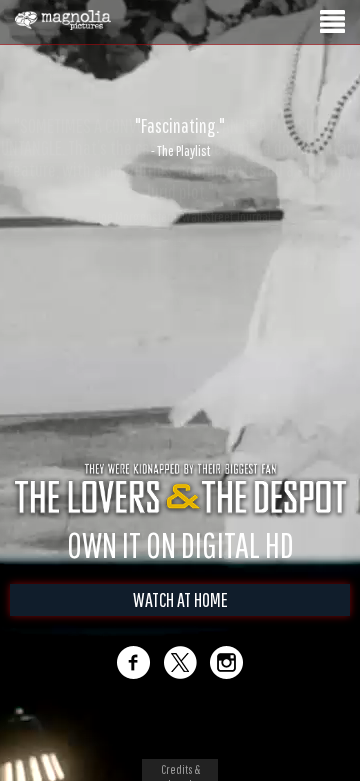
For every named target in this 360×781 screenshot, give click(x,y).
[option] (180, 137)
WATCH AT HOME (180, 599)
